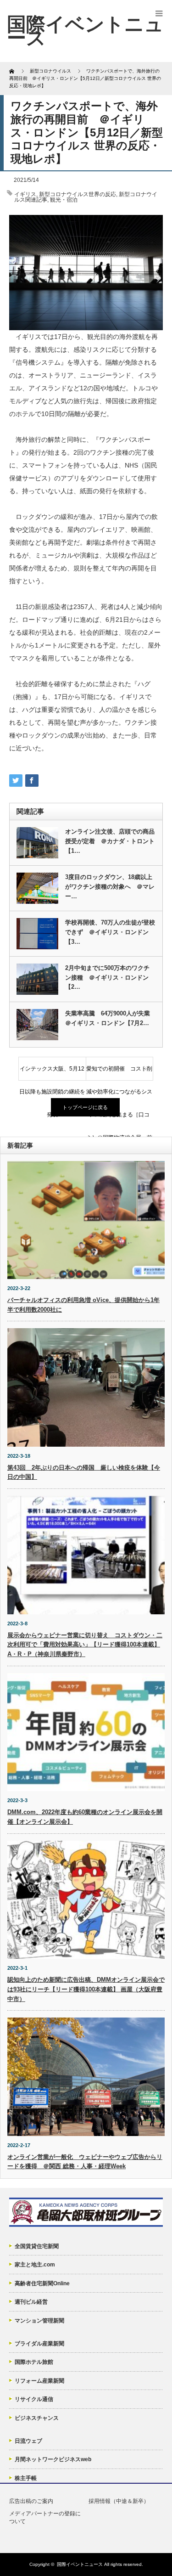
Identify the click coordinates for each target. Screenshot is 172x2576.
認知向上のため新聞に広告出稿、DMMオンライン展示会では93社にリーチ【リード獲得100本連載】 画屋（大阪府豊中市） (86, 1989)
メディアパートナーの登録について (45, 2517)
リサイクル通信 (34, 2399)
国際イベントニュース (80, 2564)
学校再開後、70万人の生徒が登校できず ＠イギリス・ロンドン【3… (110, 932)
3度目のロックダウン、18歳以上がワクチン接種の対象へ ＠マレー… (110, 887)
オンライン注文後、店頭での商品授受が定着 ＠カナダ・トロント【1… (110, 841)
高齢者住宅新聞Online (42, 2283)
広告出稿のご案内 (31, 2501)
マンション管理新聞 (39, 2321)
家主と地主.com (35, 2265)
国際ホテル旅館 (34, 2362)
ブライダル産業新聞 (39, 2344)
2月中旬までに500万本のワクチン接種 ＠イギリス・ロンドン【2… (107, 978)
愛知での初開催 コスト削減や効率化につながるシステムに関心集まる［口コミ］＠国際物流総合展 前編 (119, 1073)
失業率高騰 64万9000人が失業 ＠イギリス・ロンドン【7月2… (110, 1018)
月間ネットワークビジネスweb (53, 2459)
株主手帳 (26, 2478)
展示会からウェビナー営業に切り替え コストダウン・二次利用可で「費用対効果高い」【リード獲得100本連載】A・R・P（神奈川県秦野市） (85, 1645)
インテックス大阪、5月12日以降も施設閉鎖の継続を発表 (52, 1073)
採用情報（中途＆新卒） (119, 2501)
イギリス (25, 194)
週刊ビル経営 (31, 2302)
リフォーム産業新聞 (39, 2381)
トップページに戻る (85, 1107)
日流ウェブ (28, 2441)
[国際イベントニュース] (85, 31)
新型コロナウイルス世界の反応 (78, 194)
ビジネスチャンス (37, 2418)
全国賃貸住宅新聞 (37, 2246)
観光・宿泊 (64, 200)
